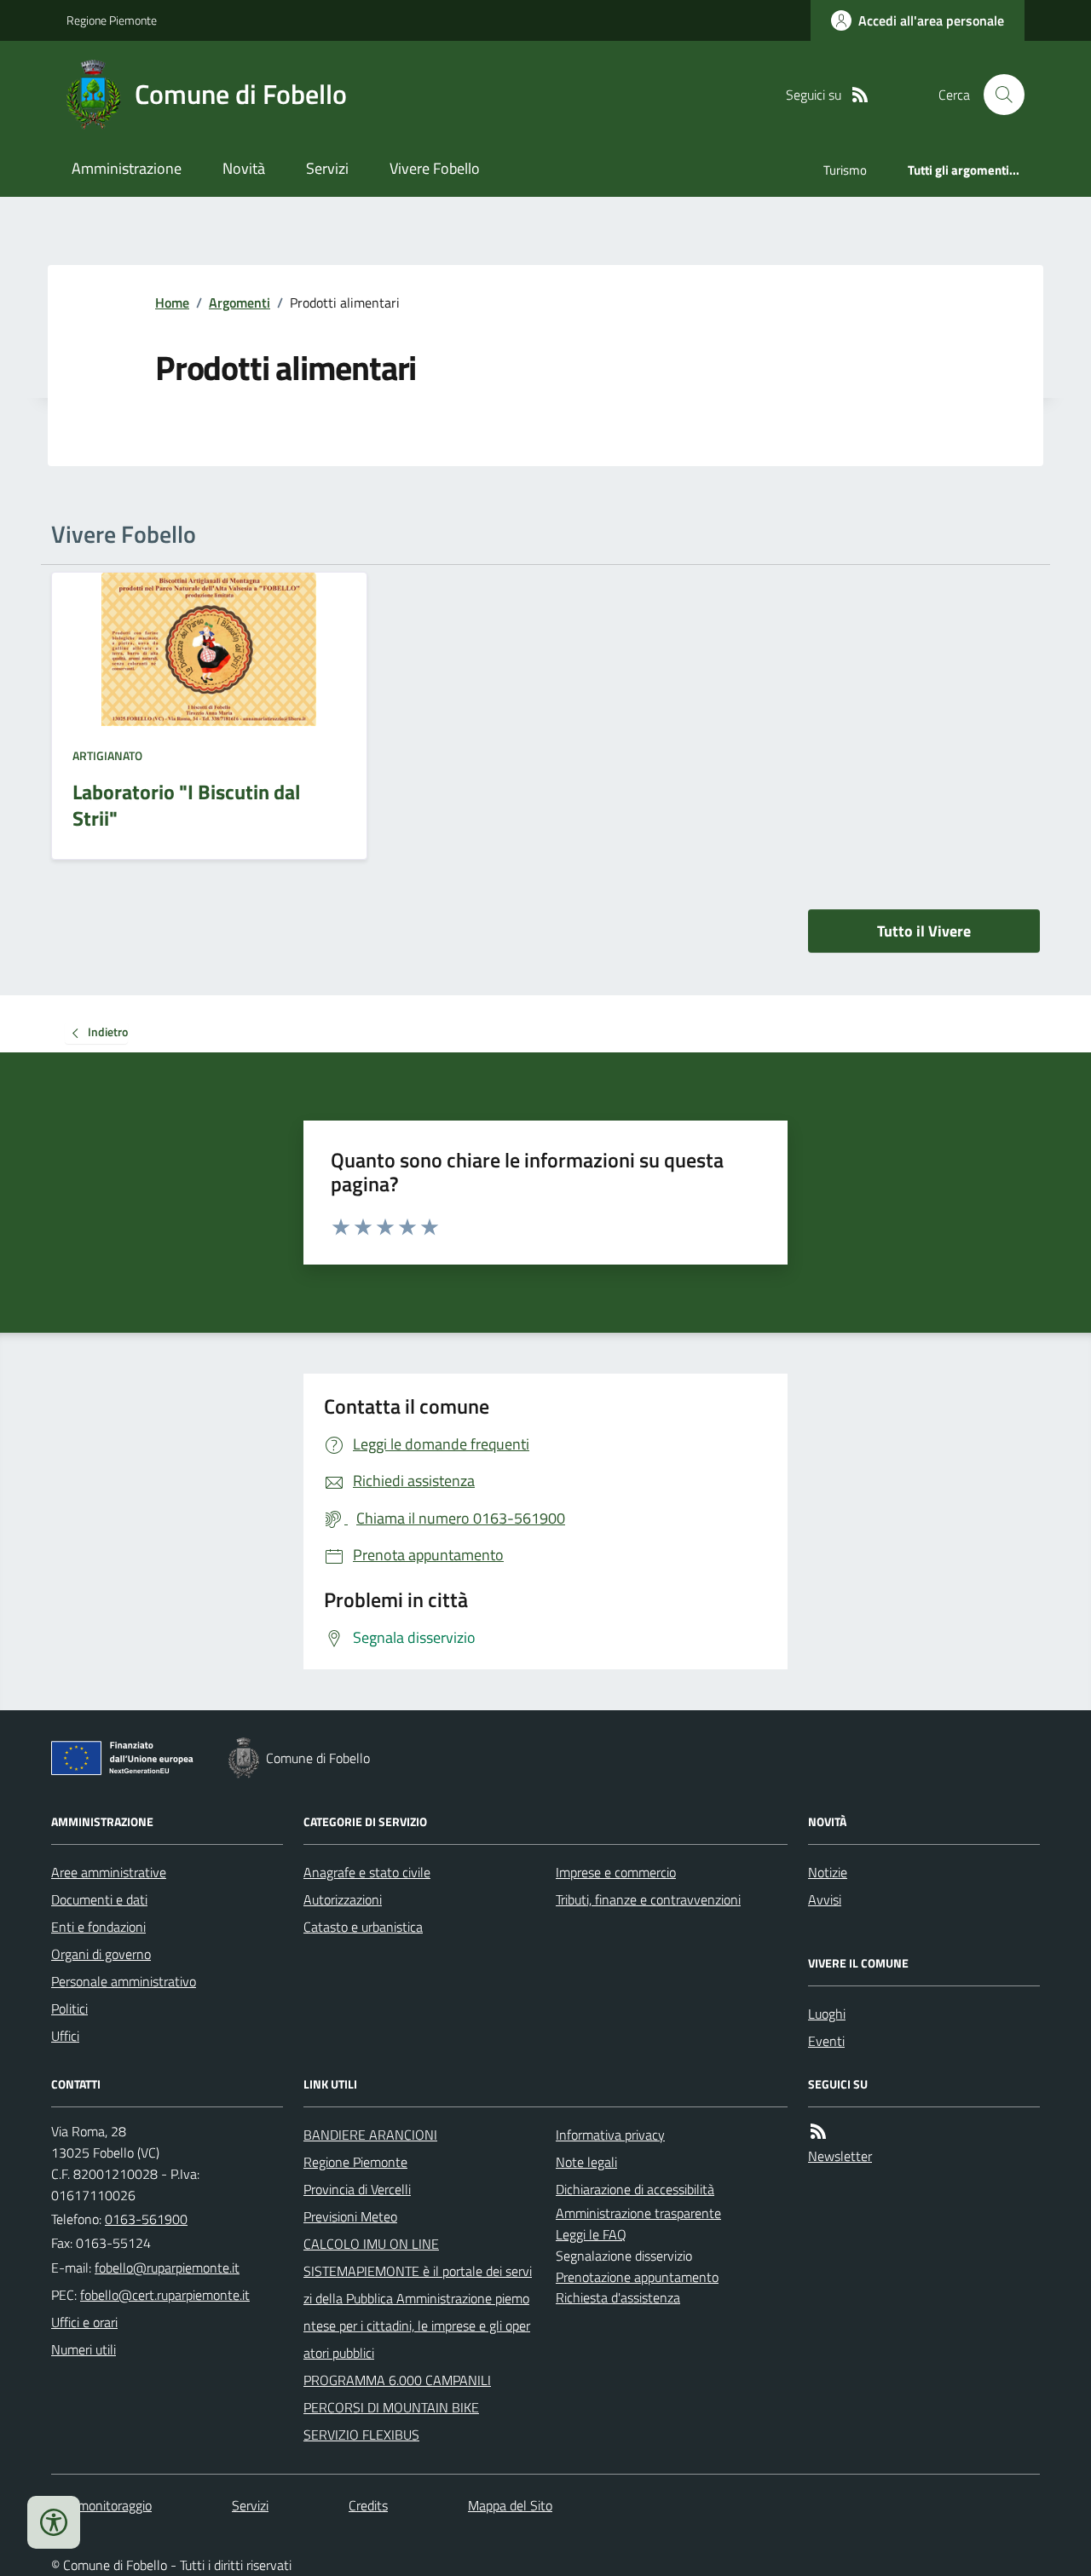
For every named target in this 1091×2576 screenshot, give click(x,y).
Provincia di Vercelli (357, 2189)
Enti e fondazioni (98, 1927)
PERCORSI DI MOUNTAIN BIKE (391, 2407)
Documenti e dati (99, 1899)
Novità (244, 168)
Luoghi (827, 2014)
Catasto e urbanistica (363, 1927)
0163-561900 (146, 2219)
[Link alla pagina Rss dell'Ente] (818, 2132)
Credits (368, 2505)
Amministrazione (127, 168)
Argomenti (240, 303)
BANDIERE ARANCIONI (370, 2135)
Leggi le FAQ (591, 2234)
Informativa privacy (610, 2135)
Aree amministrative (109, 1872)
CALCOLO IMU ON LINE (371, 2244)
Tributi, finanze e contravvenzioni (648, 1899)
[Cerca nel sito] (997, 95)
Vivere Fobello (435, 168)
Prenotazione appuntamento (637, 2277)
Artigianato (107, 755)
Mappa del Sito (510, 2505)
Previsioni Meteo (350, 2216)
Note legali (586, 2162)
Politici (69, 2008)
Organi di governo (101, 1954)
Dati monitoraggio (101, 2505)
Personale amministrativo (124, 1981)
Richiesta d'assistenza (618, 2297)
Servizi (327, 168)
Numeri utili (84, 2349)
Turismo (845, 170)
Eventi (826, 2041)
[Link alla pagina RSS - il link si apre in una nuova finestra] (860, 95)
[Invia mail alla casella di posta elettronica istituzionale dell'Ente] (167, 2268)
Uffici (65, 2036)
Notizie (828, 1872)
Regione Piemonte (112, 20)
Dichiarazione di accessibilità (635, 2189)
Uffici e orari (84, 2322)
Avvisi (825, 1899)
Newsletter (840, 2156)
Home (172, 303)
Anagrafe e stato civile (367, 1872)
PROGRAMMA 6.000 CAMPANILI (397, 2380)
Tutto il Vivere (924, 931)
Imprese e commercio (616, 1872)
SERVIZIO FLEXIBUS (361, 2435)
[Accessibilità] (54, 2522)
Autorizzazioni (343, 1899)
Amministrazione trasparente (638, 2213)
